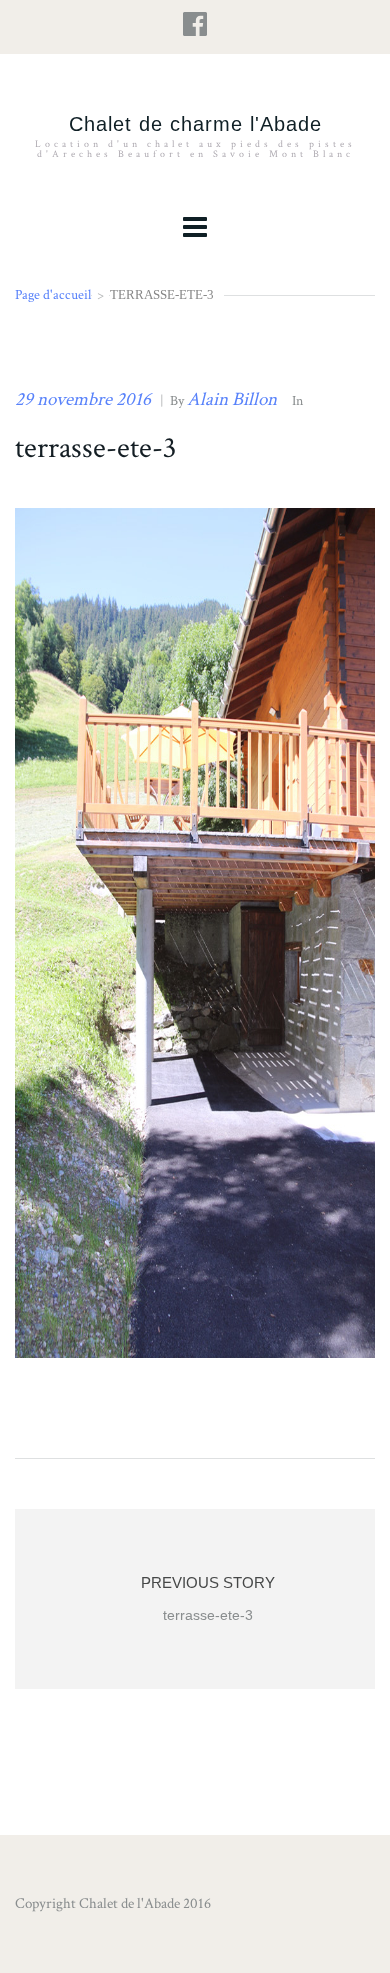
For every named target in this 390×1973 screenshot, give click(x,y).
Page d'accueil (53, 294)
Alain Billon (232, 399)
